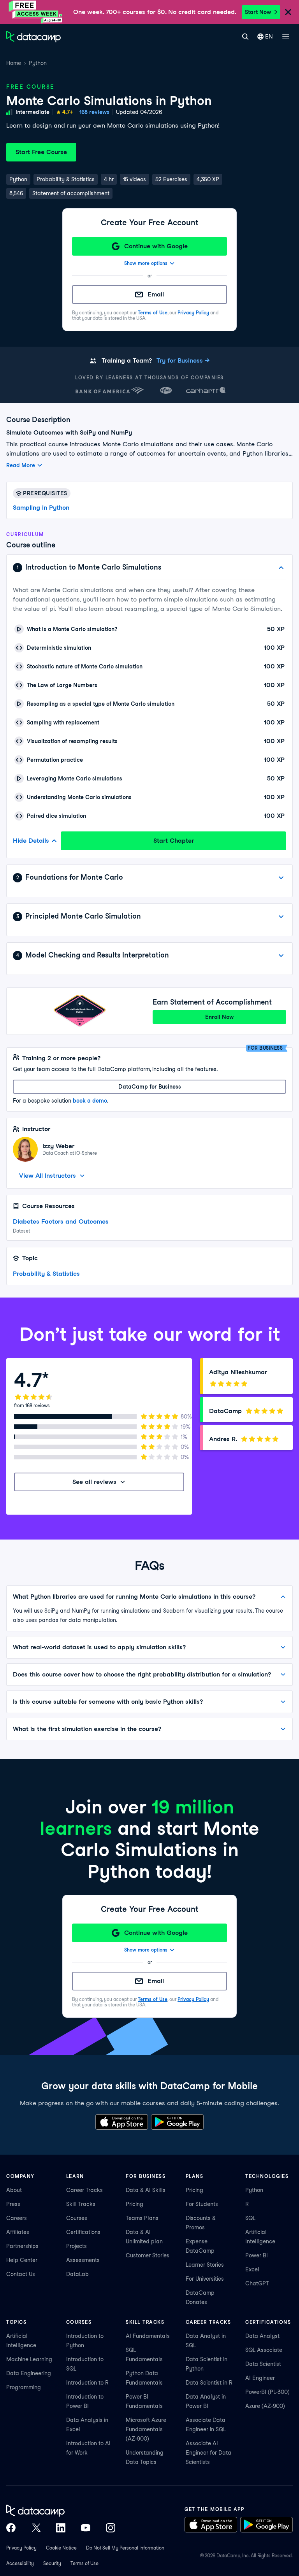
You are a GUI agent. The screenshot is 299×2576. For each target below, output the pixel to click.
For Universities (205, 2279)
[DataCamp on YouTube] (86, 2528)
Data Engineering (29, 2373)
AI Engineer (260, 2378)
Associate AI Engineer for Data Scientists (208, 2453)
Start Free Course (41, 152)
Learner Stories (205, 2265)
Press (13, 2204)
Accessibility (20, 2563)
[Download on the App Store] (122, 2122)
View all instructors (47, 1176)
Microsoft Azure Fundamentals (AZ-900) (146, 2429)
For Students (202, 2204)
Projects (77, 2246)
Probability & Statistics (46, 1274)
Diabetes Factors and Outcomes (61, 1221)
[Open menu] (286, 37)
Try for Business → (183, 360)
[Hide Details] (281, 568)
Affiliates (18, 2232)
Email (156, 294)
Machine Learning (29, 2359)
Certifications (83, 2232)
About (14, 2190)
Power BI (257, 2255)
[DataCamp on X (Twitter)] (36, 2528)
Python (38, 63)
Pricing (135, 2204)
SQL (250, 2218)
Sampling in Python (41, 508)
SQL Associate (264, 2350)
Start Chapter (174, 841)
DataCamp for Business (150, 1087)
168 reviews (94, 112)
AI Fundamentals (148, 2336)
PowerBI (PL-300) (267, 2392)
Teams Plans (142, 2218)
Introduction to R (87, 2383)
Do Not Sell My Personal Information (125, 2548)
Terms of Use (153, 313)
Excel (252, 2269)
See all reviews (94, 1482)
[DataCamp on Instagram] (111, 2528)
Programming (24, 2387)
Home (14, 63)
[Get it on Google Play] (177, 2122)
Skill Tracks (81, 2204)
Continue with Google (156, 246)
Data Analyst (262, 2336)
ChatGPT (257, 2283)
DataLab (77, 2274)
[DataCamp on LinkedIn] (61, 2528)
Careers (17, 2218)
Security (52, 2563)
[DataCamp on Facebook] (11, 2528)
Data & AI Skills (146, 2190)
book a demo (90, 1101)
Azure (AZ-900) (265, 2406)
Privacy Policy (193, 313)
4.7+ (68, 112)
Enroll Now (219, 1017)
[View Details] (281, 878)
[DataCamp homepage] (33, 37)
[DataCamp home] (61, 2511)
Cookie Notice (61, 2548)
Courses (77, 2218)
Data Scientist (263, 2364)
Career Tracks (84, 2190)
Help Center (22, 2260)
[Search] (245, 37)
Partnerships (22, 2246)
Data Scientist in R (209, 2383)
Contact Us (21, 2274)
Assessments (83, 2260)
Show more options (146, 263)
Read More (21, 465)
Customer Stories (148, 2255)
